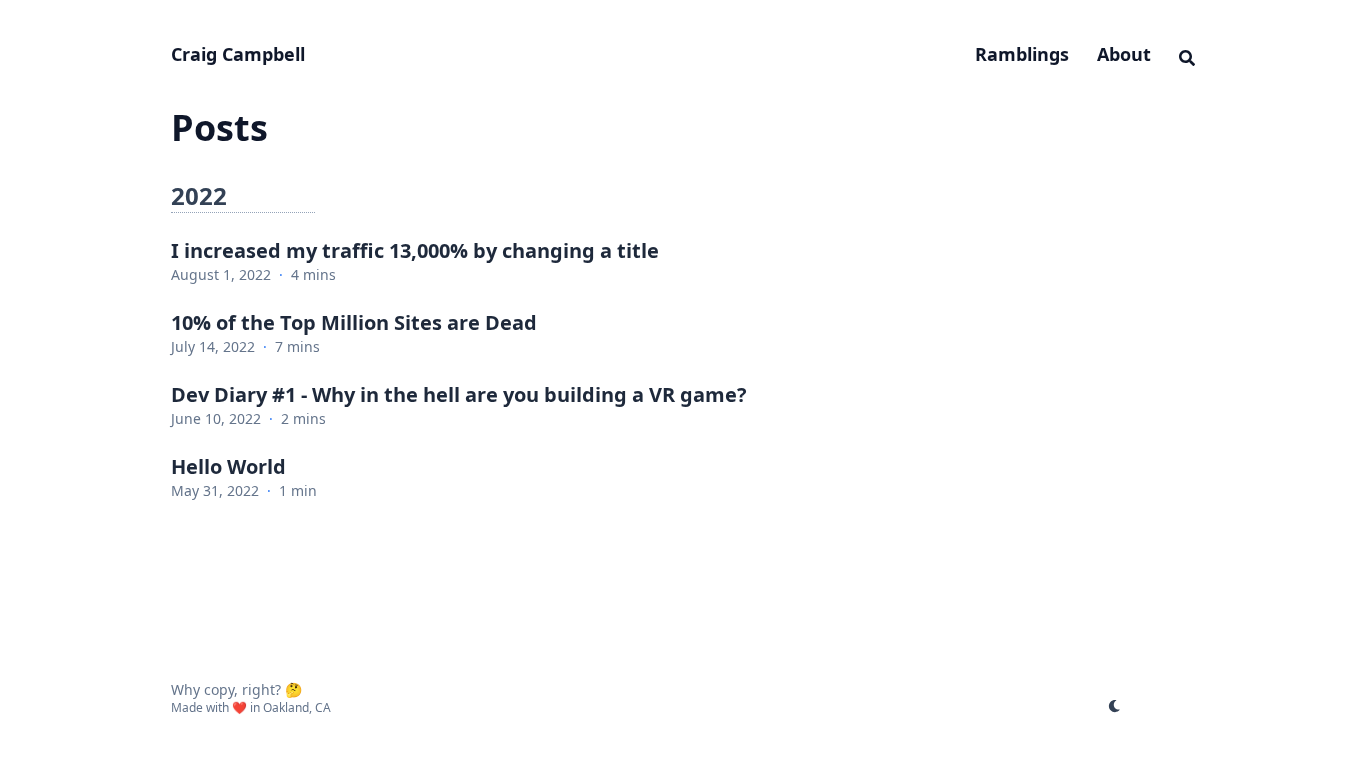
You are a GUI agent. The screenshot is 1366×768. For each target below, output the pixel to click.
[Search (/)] (1187, 55)
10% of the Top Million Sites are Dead (354, 322)
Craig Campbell (238, 54)
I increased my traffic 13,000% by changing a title (415, 250)
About (1124, 54)
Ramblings (1022, 54)
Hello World (228, 466)
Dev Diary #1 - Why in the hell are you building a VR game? (459, 394)
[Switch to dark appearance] (1115, 704)
